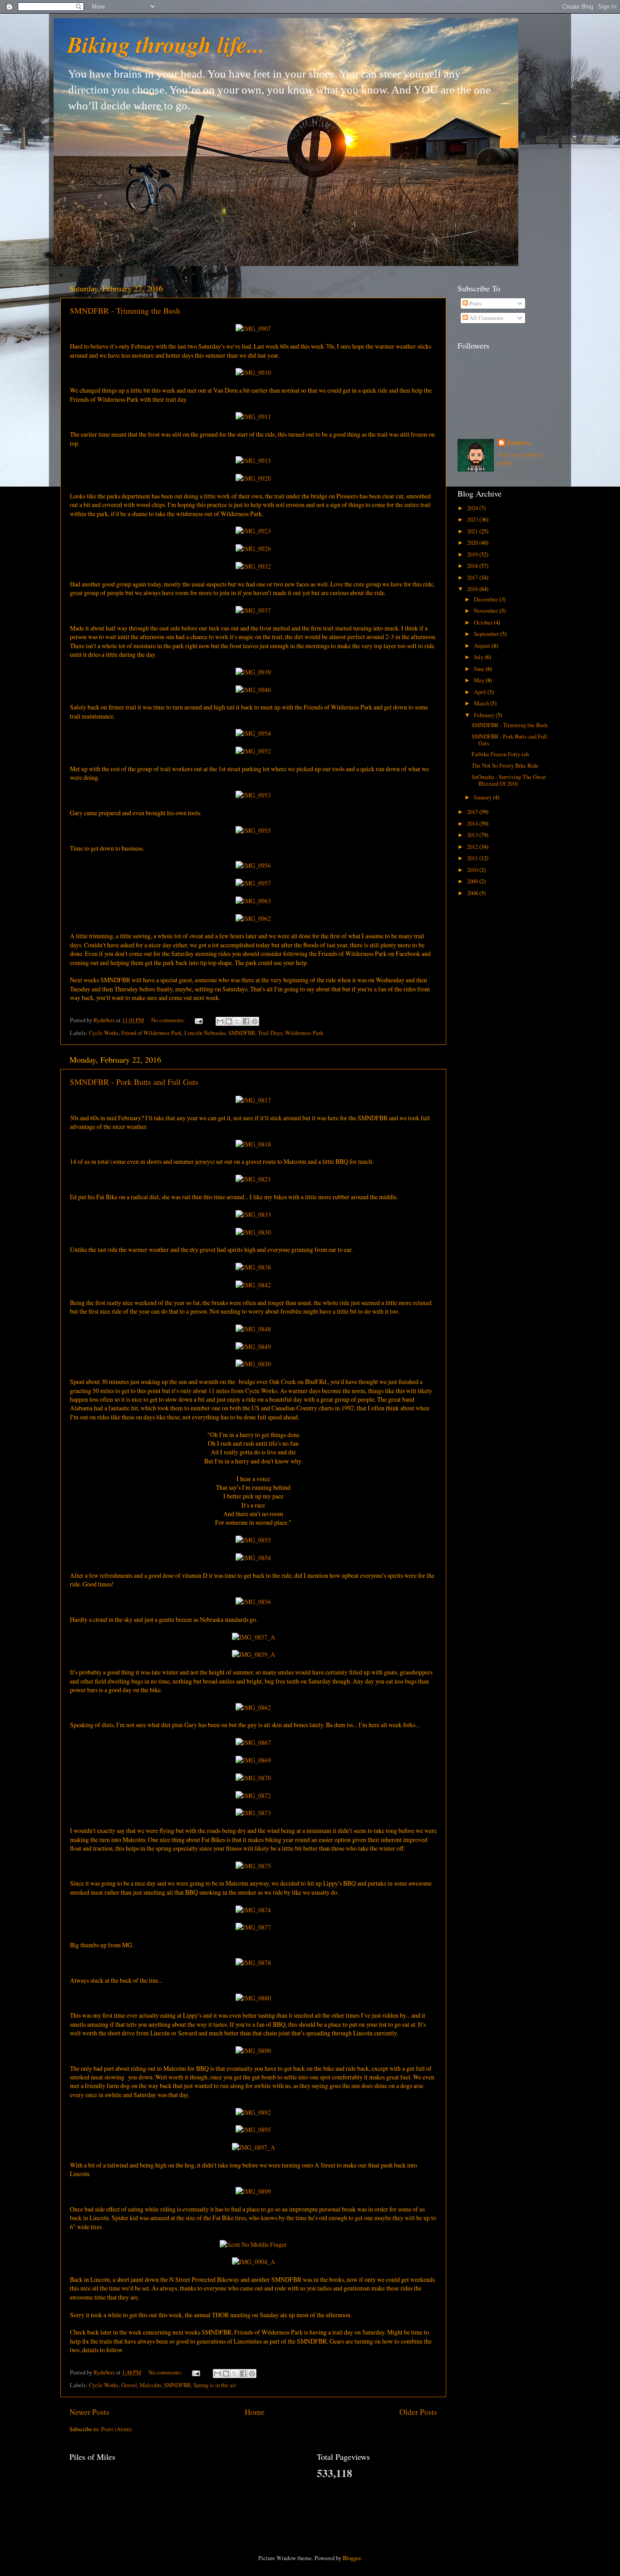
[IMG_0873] (253, 1813)
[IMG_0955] (253, 830)
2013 (473, 835)
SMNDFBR (242, 1033)
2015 (473, 812)
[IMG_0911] (253, 416)
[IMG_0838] (253, 1267)
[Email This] (220, 1021)
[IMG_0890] (253, 2051)
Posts (475, 303)
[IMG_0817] (253, 1100)
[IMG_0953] (253, 795)
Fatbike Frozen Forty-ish (500, 754)
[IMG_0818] (253, 1144)
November (487, 611)
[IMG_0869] (253, 1760)
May (480, 680)
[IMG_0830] (253, 1232)
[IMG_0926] (253, 549)
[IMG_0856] (253, 1602)
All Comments (486, 318)
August (483, 646)
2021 (473, 531)
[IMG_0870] (253, 1778)
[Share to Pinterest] (255, 1021)
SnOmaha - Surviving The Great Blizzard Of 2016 (509, 780)
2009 (473, 881)
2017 (473, 578)
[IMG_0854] (253, 1558)
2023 (473, 520)
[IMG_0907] (253, 328)
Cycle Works (104, 1033)
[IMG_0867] (253, 1742)
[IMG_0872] (253, 1795)
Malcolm (150, 2385)
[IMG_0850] (253, 1364)
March (482, 703)
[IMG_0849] (253, 1347)
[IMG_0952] (253, 751)
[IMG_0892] (253, 2112)
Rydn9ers (519, 443)
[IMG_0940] (253, 690)
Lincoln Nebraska (205, 1033)
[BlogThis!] (229, 1021)
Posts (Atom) (116, 2429)
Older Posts (418, 2412)
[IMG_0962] (253, 919)
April (481, 692)
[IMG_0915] (253, 461)
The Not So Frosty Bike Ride (505, 766)
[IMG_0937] (253, 610)
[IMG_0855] (253, 1540)
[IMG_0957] (253, 883)
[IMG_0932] (253, 566)
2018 (473, 566)
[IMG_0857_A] (253, 1637)
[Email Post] (198, 1020)
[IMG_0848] (253, 1329)
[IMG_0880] (253, 1998)
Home (255, 2412)
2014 (473, 824)
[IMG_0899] (253, 2191)
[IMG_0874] (253, 1910)
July (479, 657)
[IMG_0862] (253, 1707)
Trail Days (270, 1033)
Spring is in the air (215, 2385)
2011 (473, 858)
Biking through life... (166, 44)
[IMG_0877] (253, 1927)
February (485, 715)
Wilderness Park (304, 1033)
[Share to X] (237, 1021)
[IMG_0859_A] (253, 1654)
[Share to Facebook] (246, 1021)
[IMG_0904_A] (253, 2262)
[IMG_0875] (253, 1866)
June (480, 669)
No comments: (169, 1020)
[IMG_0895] (253, 2130)
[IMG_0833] (253, 1214)
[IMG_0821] (253, 1179)
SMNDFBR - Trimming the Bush (125, 310)
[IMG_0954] (253, 733)
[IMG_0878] (253, 1963)
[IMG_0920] (253, 478)
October (484, 623)
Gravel (129, 2385)
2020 (473, 543)
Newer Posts (89, 2412)
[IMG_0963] (253, 901)
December (487, 599)
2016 (473, 589)
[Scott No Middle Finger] (253, 2244)
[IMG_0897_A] (253, 2147)
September (487, 634)
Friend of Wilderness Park (151, 1033)
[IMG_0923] (253, 531)
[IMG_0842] (253, 1285)
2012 (473, 847)
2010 (473, 870)
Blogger (352, 2558)
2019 (473, 554)
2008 (473, 893)
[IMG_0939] (253, 672)
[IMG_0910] (253, 372)
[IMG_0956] (253, 865)
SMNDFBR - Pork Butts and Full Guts (134, 1082)
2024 (473, 508)
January (483, 797)
